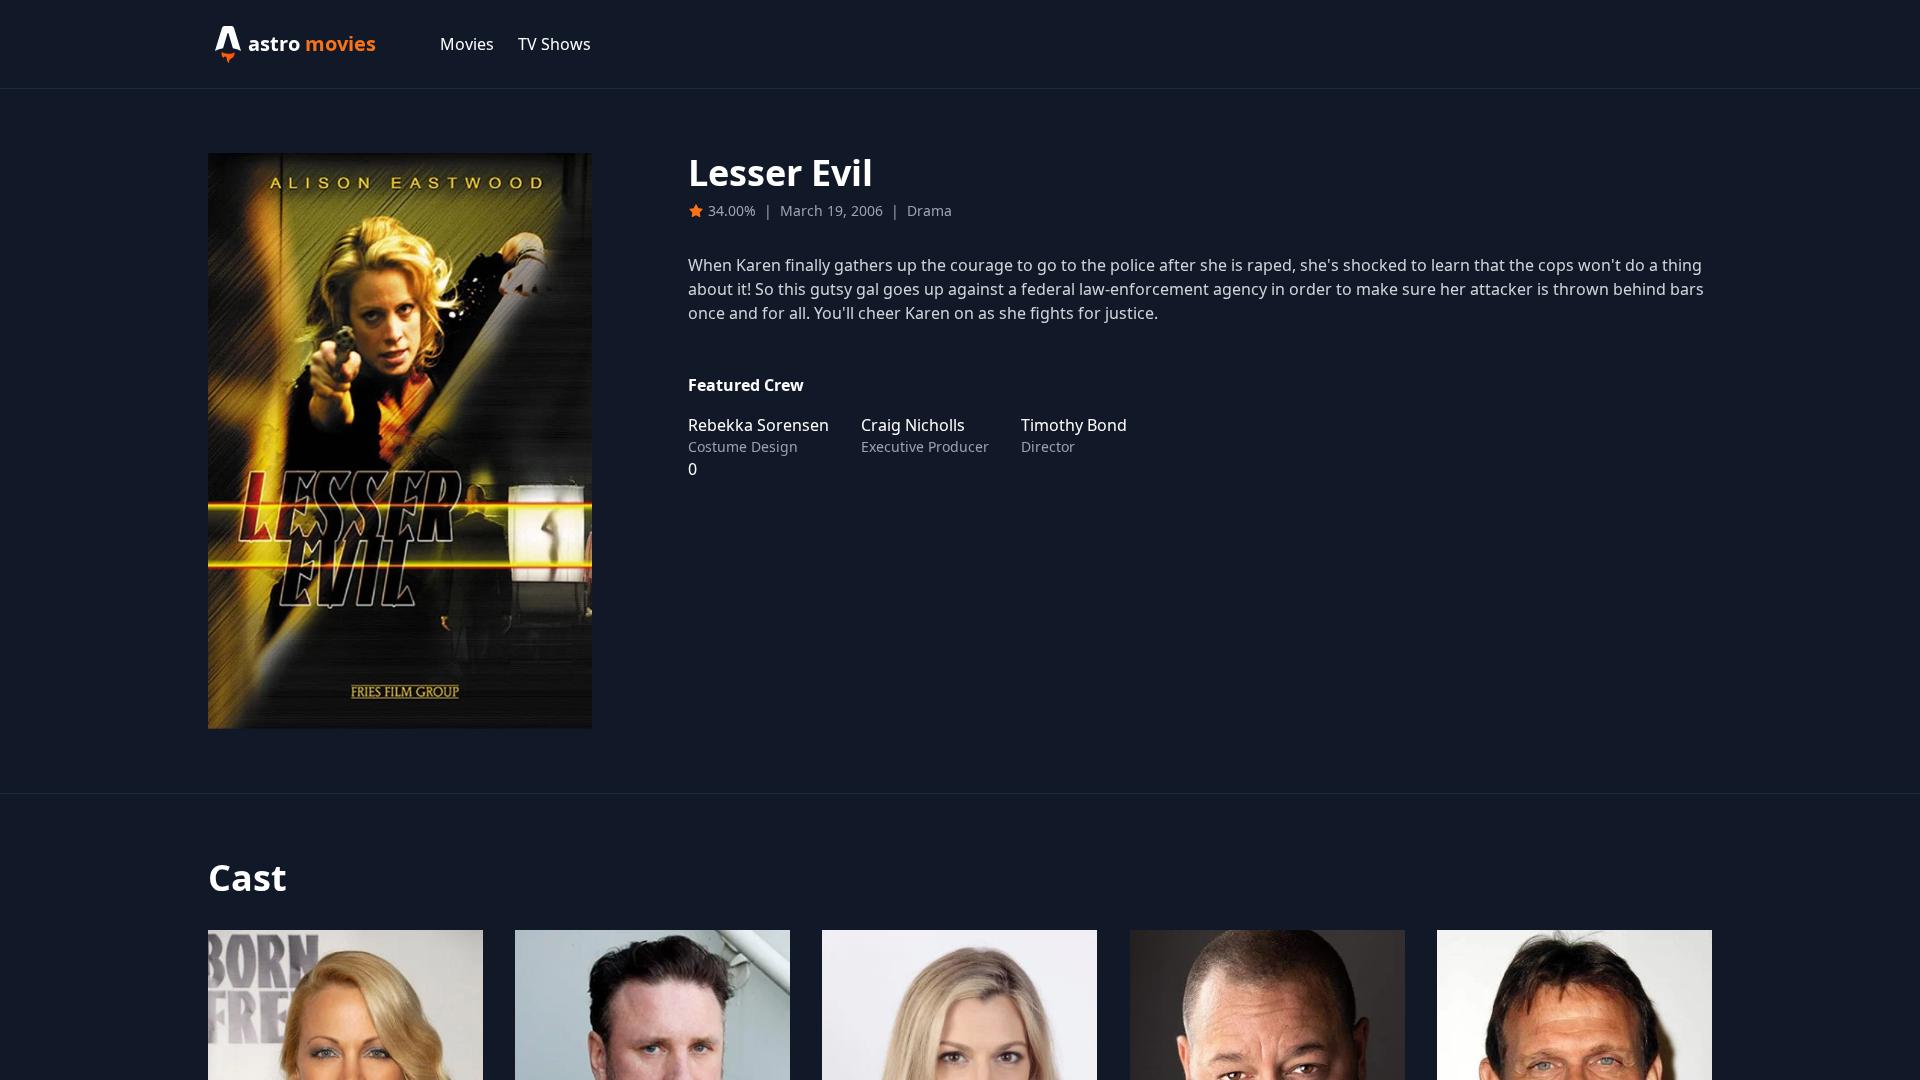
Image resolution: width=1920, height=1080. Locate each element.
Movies (467, 44)
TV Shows (554, 44)
